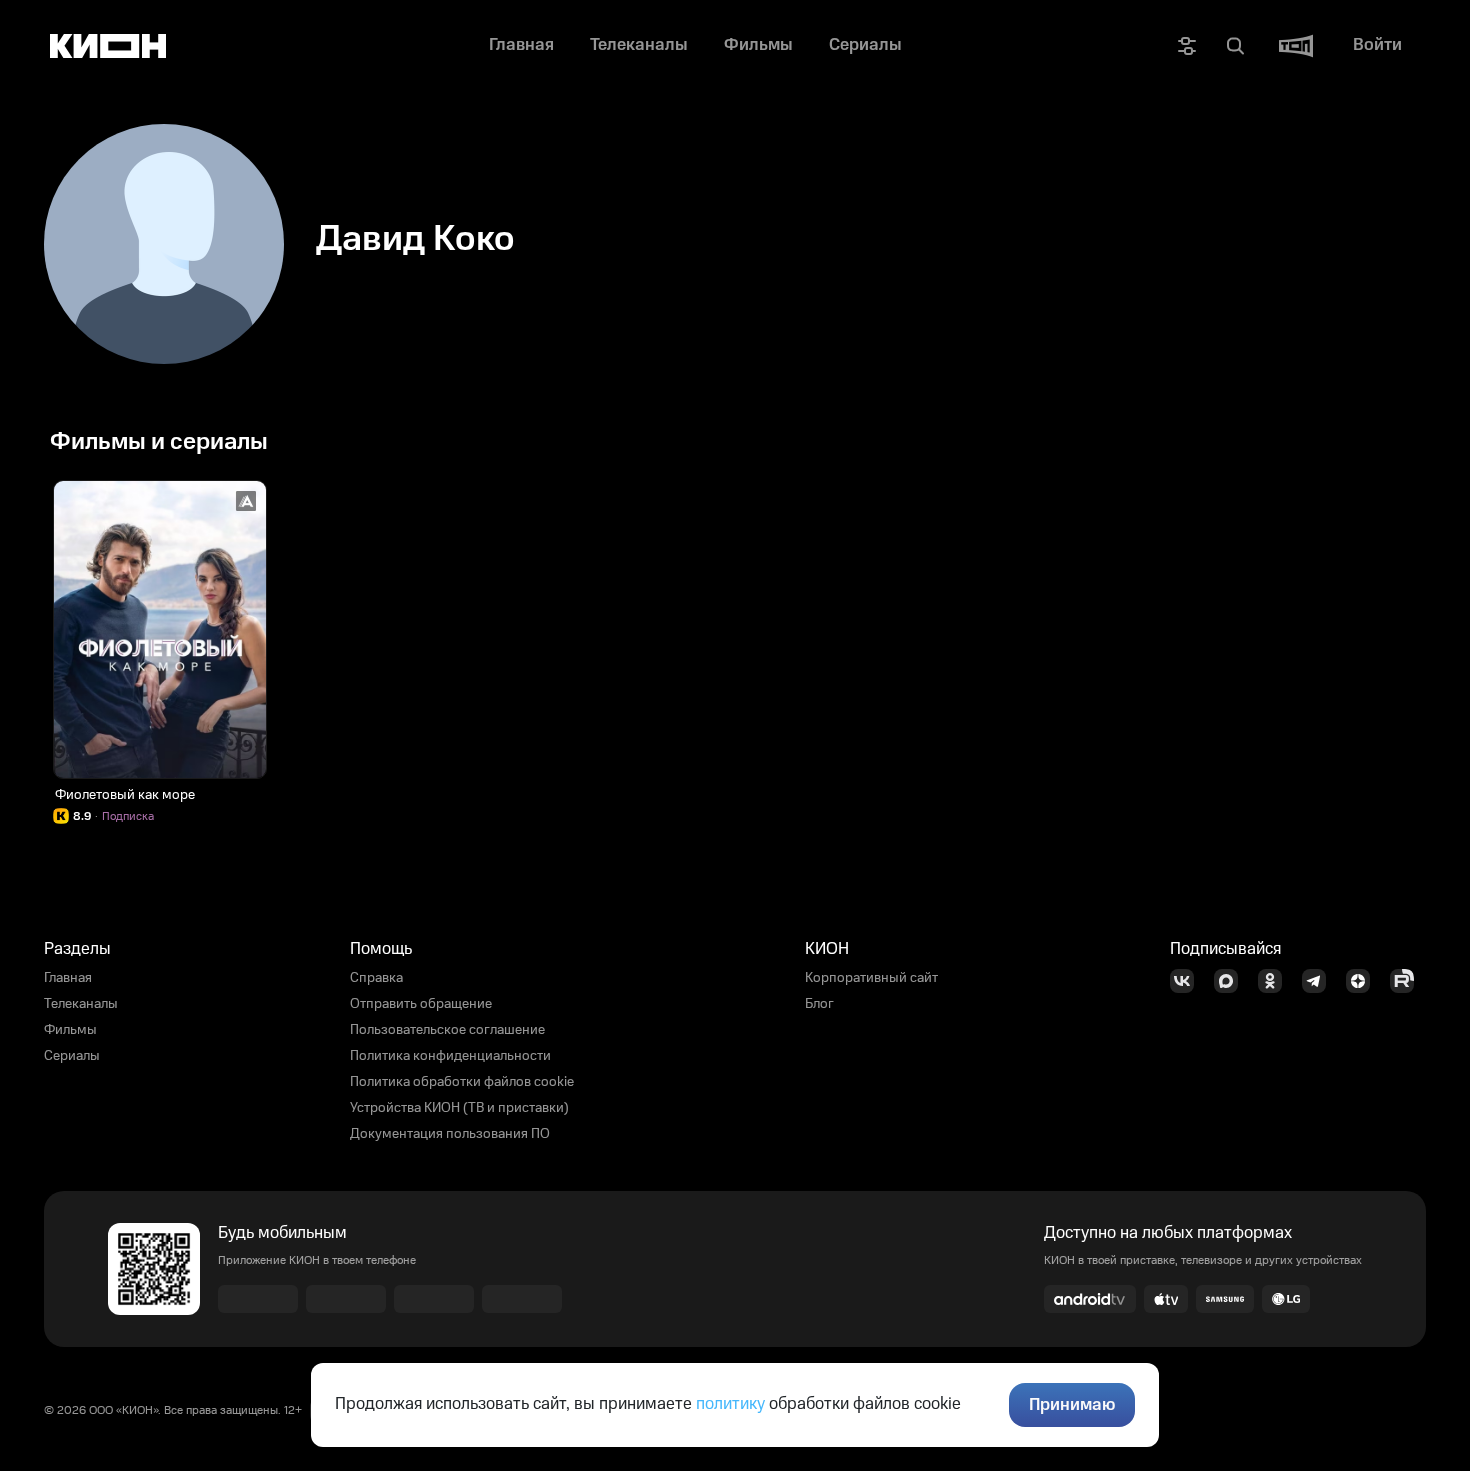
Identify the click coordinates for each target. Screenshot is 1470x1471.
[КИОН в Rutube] (1408, 981)
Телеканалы (81, 1004)
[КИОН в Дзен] (1364, 981)
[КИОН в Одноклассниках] (1276, 981)
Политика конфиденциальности (450, 1056)
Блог (819, 1004)
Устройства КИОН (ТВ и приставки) (459, 1108)
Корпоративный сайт (871, 978)
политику (730, 1404)
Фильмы (70, 1030)
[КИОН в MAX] (1232, 981)
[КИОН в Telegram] (1320, 981)
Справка (376, 978)
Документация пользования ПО (450, 1134)
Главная (68, 978)
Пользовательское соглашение (447, 1030)
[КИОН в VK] (1188, 981)
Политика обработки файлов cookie (462, 1082)
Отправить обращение (421, 1004)
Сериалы (72, 1056)
